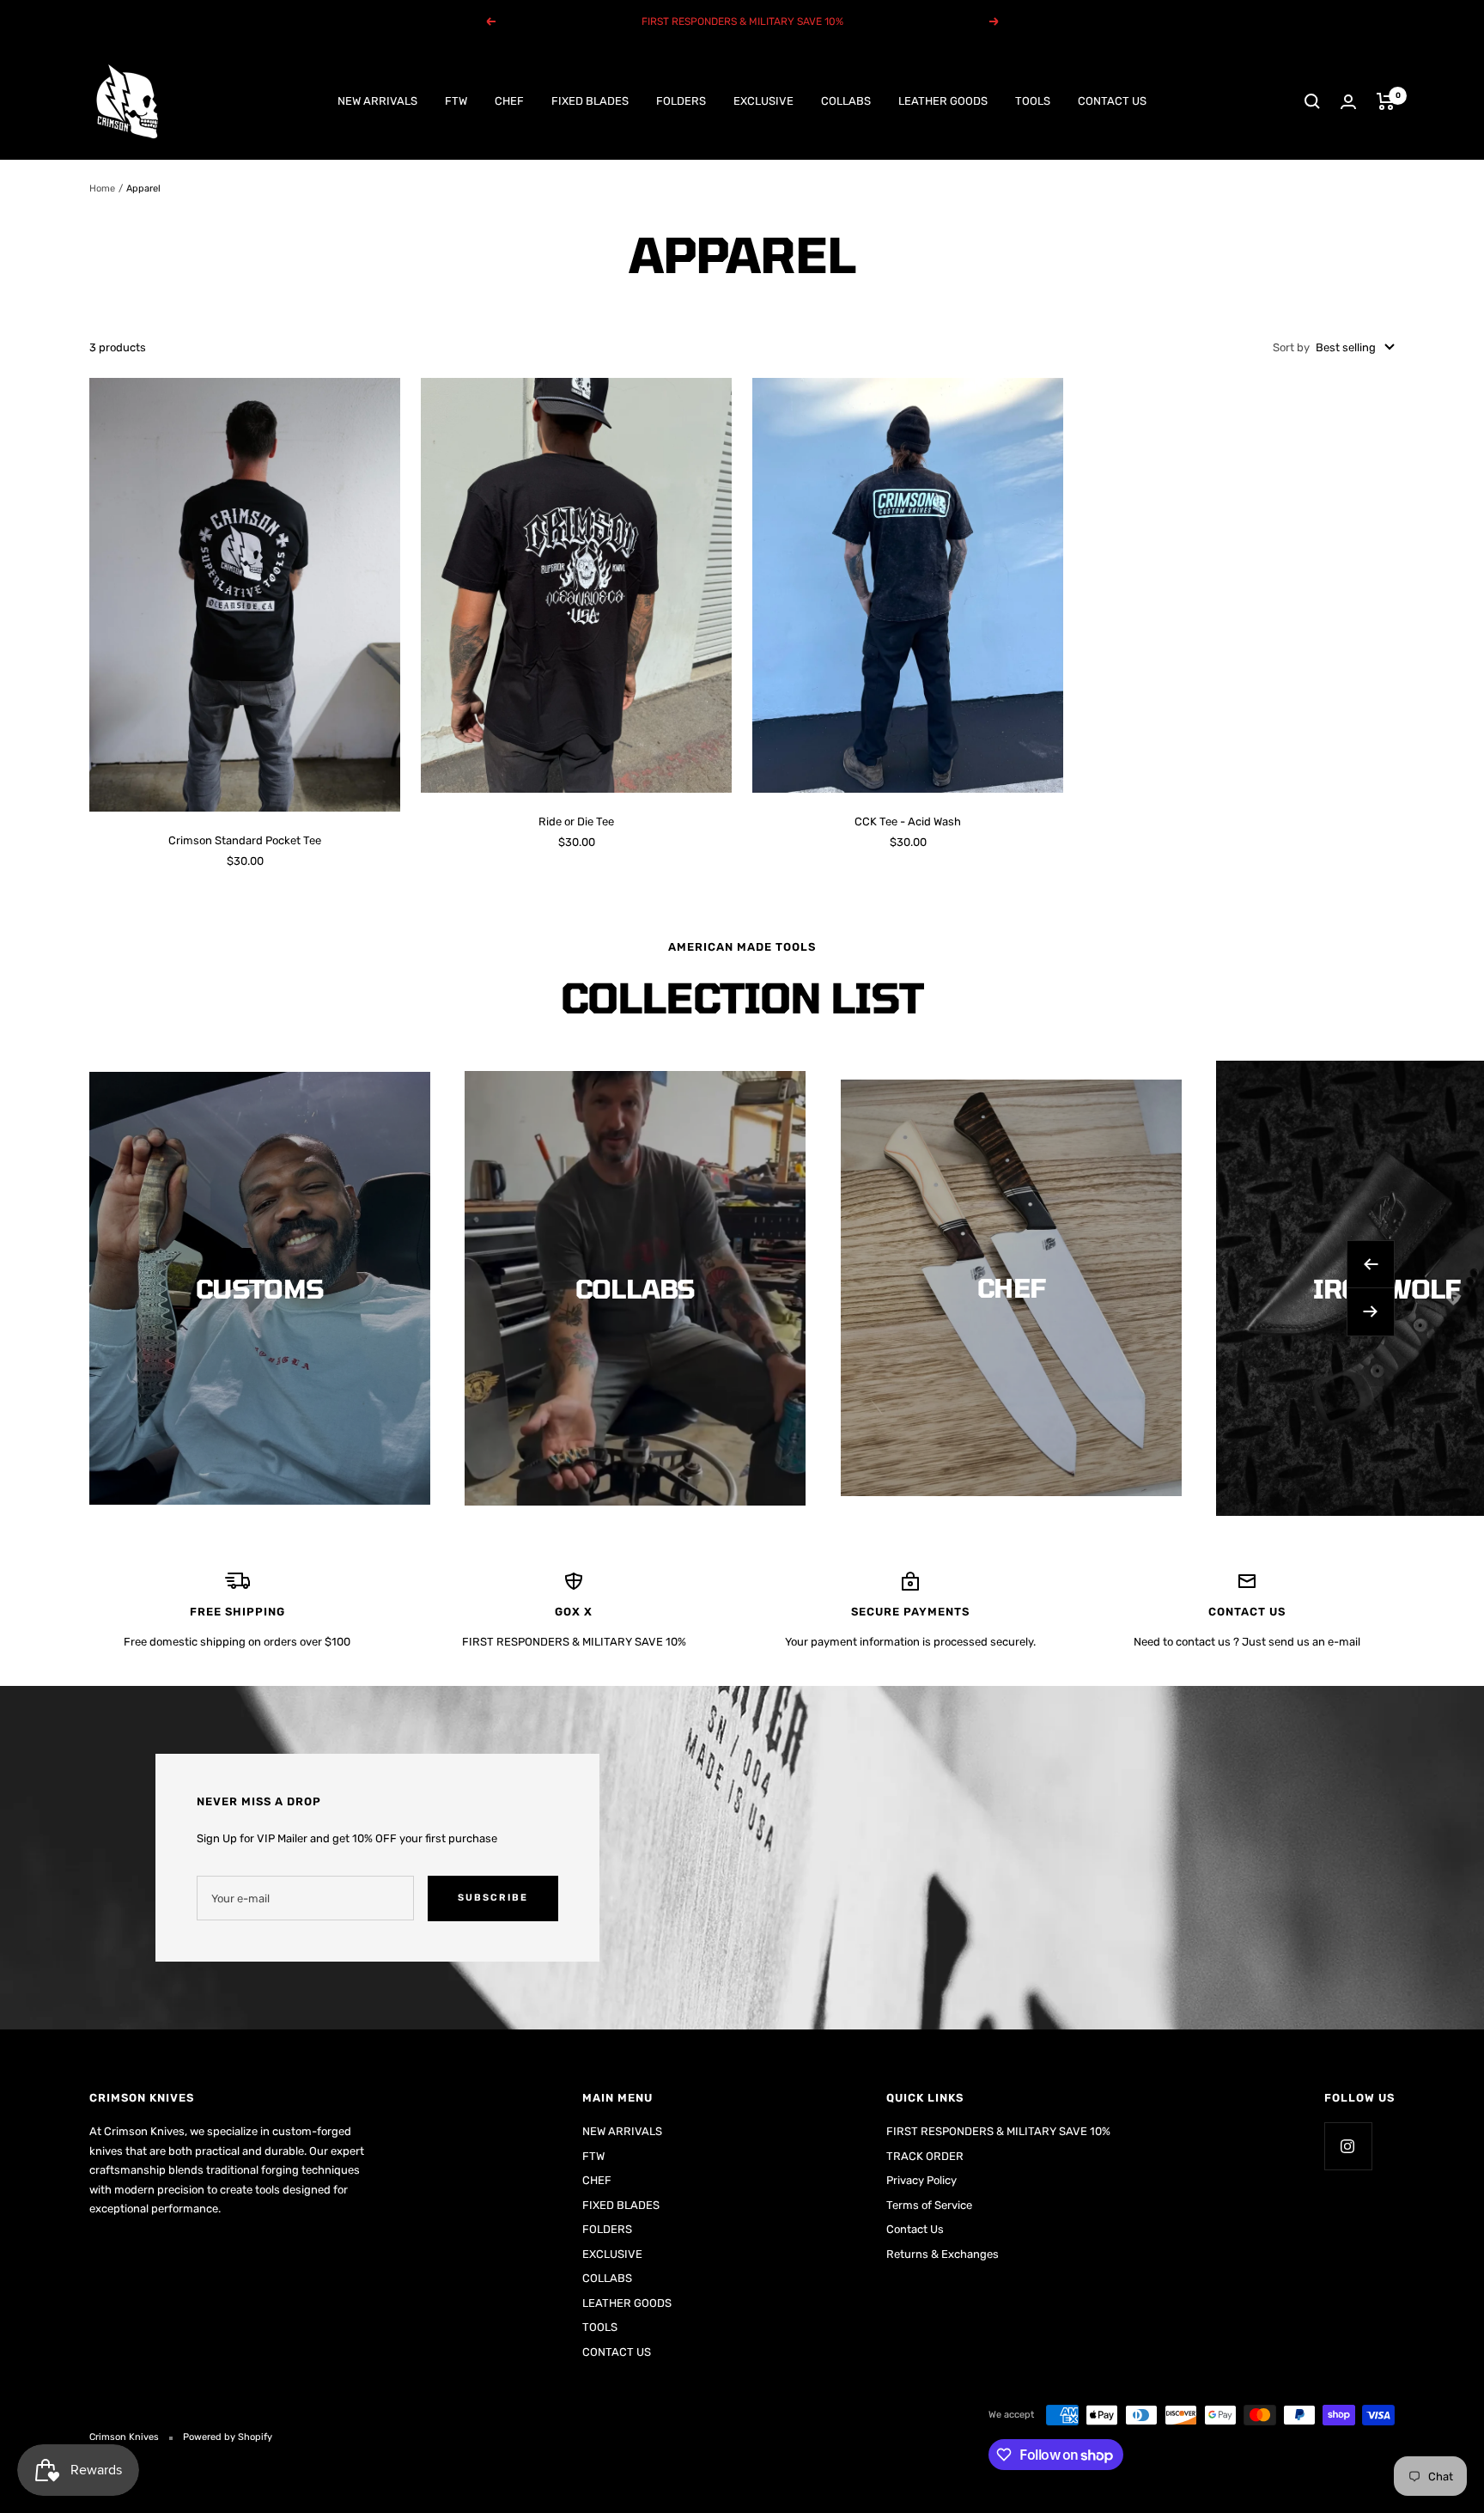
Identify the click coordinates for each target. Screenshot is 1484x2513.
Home (102, 189)
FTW (456, 101)
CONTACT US (1112, 101)
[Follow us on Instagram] (1348, 2146)
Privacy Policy (921, 2180)
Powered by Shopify (228, 2437)
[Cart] (1386, 101)
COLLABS (846, 101)
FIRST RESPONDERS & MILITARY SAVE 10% (998, 2131)
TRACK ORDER (925, 2156)
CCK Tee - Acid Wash (908, 821)
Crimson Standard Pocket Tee (245, 840)
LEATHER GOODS (943, 101)
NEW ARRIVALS (377, 101)
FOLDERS (681, 101)
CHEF (509, 101)
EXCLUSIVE (763, 101)
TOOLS (1033, 101)
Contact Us (915, 2229)
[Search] (1312, 101)
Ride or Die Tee (576, 821)
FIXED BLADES (590, 101)
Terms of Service (929, 2205)
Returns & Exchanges (943, 2254)
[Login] (1348, 102)
